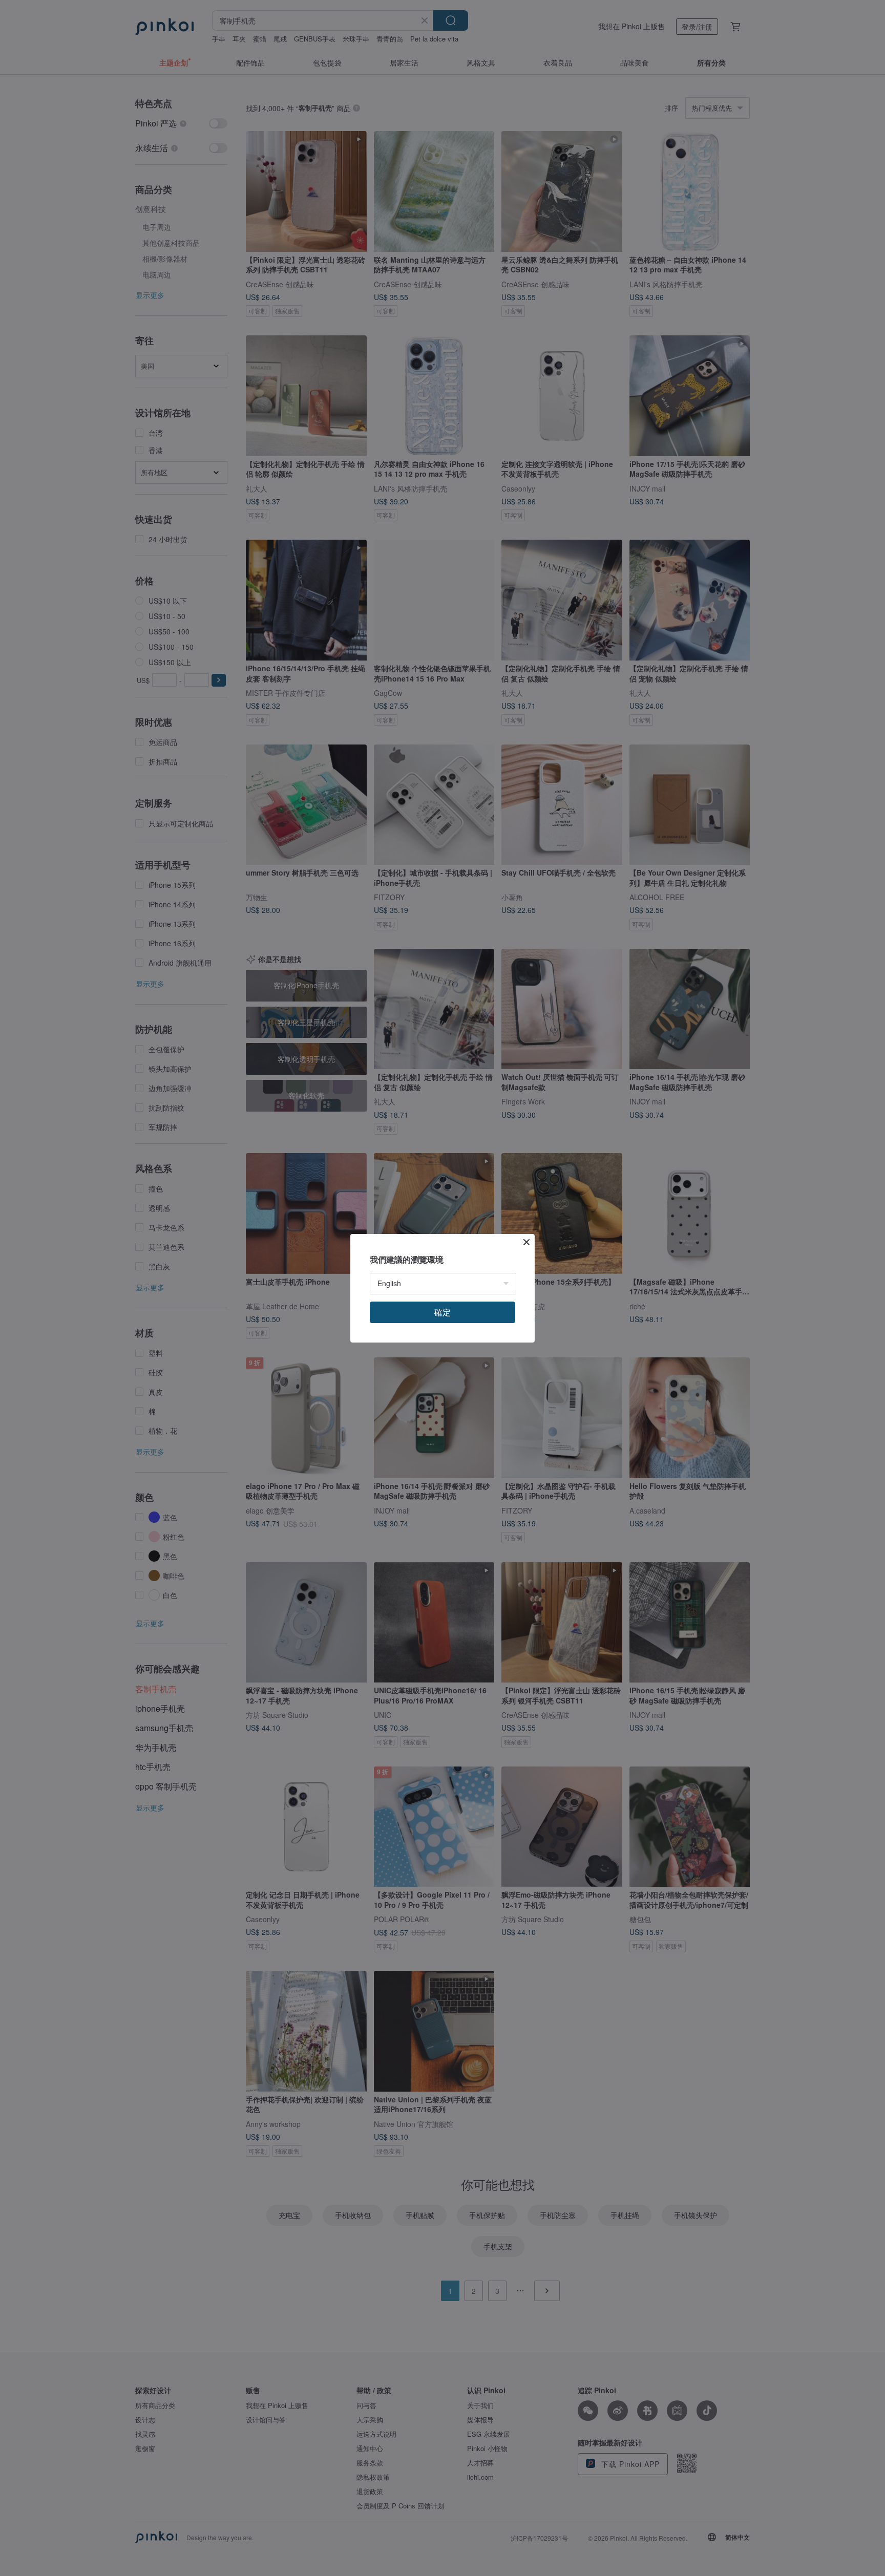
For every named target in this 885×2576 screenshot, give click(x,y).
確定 (442, 1312)
